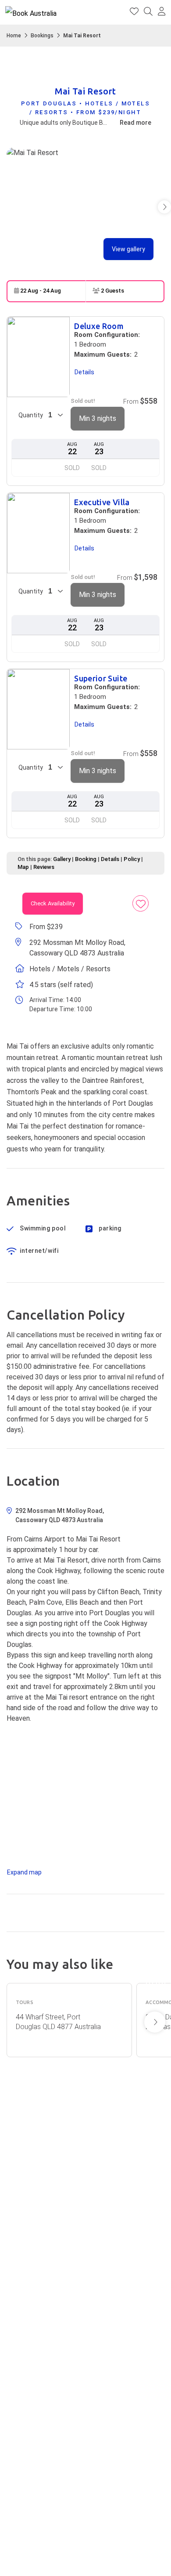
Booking (86, 859)
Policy (132, 859)
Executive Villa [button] (102, 502)
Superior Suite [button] (101, 678)
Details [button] (84, 372)
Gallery (62, 859)
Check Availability (53, 903)
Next (155, 2022)
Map (23, 867)
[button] (162, 12)
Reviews (44, 867)
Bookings (42, 36)
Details (110, 859)
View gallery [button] (128, 249)
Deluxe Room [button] (99, 326)
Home (14, 36)
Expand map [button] (24, 1872)
